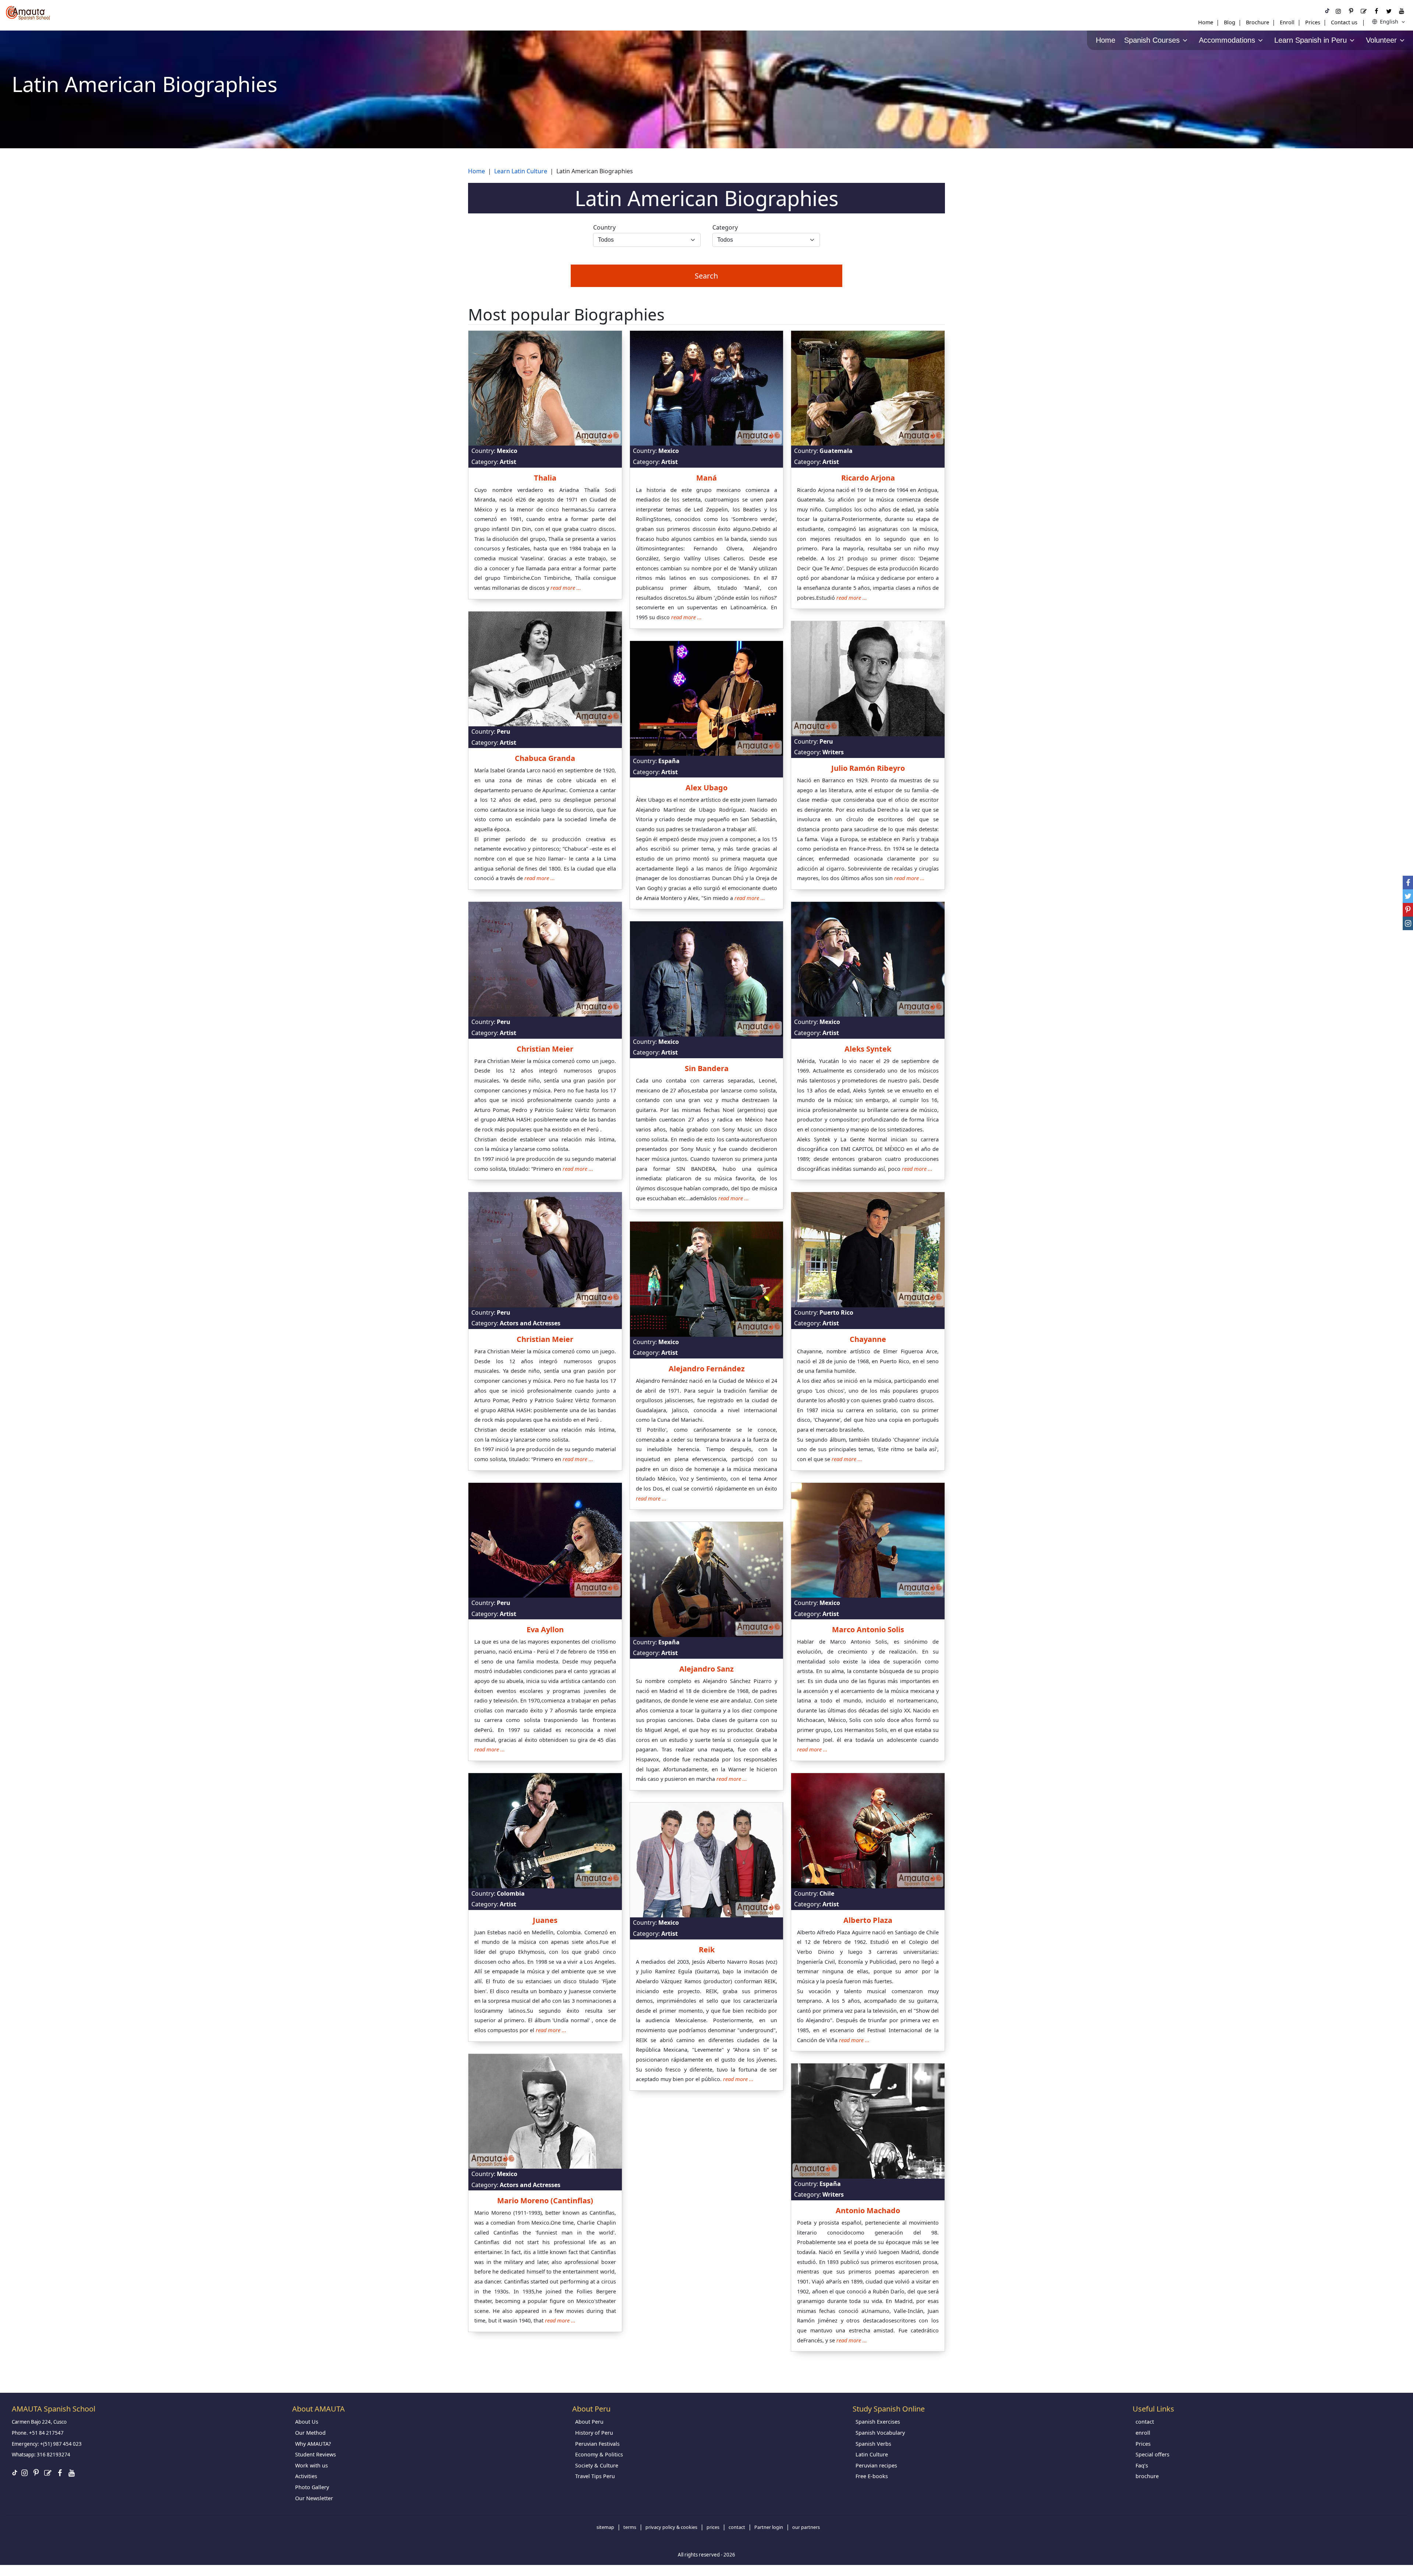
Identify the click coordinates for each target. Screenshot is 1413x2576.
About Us (307, 2422)
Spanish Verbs (873, 2444)
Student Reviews (316, 2454)
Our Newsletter (314, 2498)
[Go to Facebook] (1376, 11)
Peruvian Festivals (597, 2444)
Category (725, 227)
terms (630, 2527)
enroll (1143, 2433)
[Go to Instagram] (1338, 11)
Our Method (310, 2433)
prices (713, 2527)
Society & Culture (597, 2465)
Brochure (1258, 22)
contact (1145, 2422)
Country (604, 227)
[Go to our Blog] (1364, 11)
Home (1206, 22)
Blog (1230, 22)
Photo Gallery (312, 2487)
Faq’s (1142, 2465)
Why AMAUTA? (313, 2444)
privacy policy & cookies (671, 2527)
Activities (306, 2476)
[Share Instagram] (1408, 923)
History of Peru (594, 2433)
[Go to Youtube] (1402, 11)
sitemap (605, 2527)
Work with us (311, 2465)
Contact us (1344, 22)
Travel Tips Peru (595, 2476)
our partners (806, 2527)
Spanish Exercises (878, 2422)
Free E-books (872, 2476)
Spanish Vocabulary (880, 2433)
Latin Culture (872, 2454)
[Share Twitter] (1408, 896)
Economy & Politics (599, 2454)
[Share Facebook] (1408, 883)
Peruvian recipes (876, 2465)
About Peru (589, 2422)
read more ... (566, 588)
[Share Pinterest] (1408, 910)
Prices (1313, 22)
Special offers (1152, 2454)
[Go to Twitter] (1389, 11)
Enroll (1287, 22)
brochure (1147, 2476)
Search (706, 276)
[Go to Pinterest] (1351, 11)
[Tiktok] (1327, 11)
